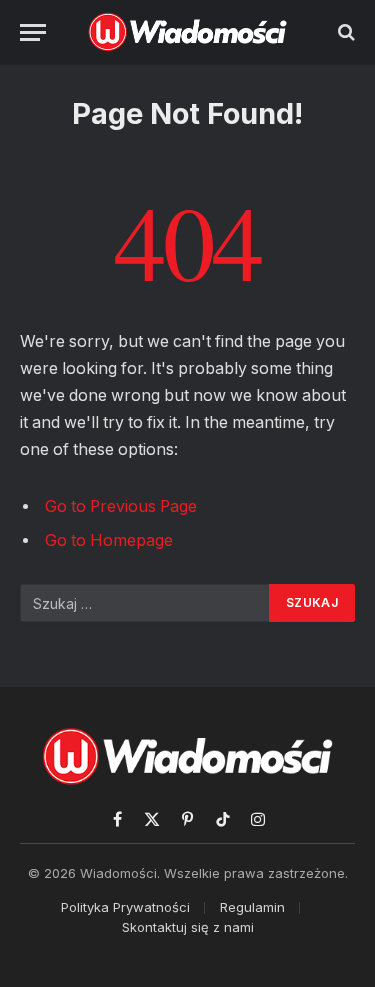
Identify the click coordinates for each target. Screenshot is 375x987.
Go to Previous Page (121, 506)
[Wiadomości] (187, 32)
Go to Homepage (109, 540)
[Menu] (33, 32)
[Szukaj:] (145, 603)
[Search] (344, 32)
